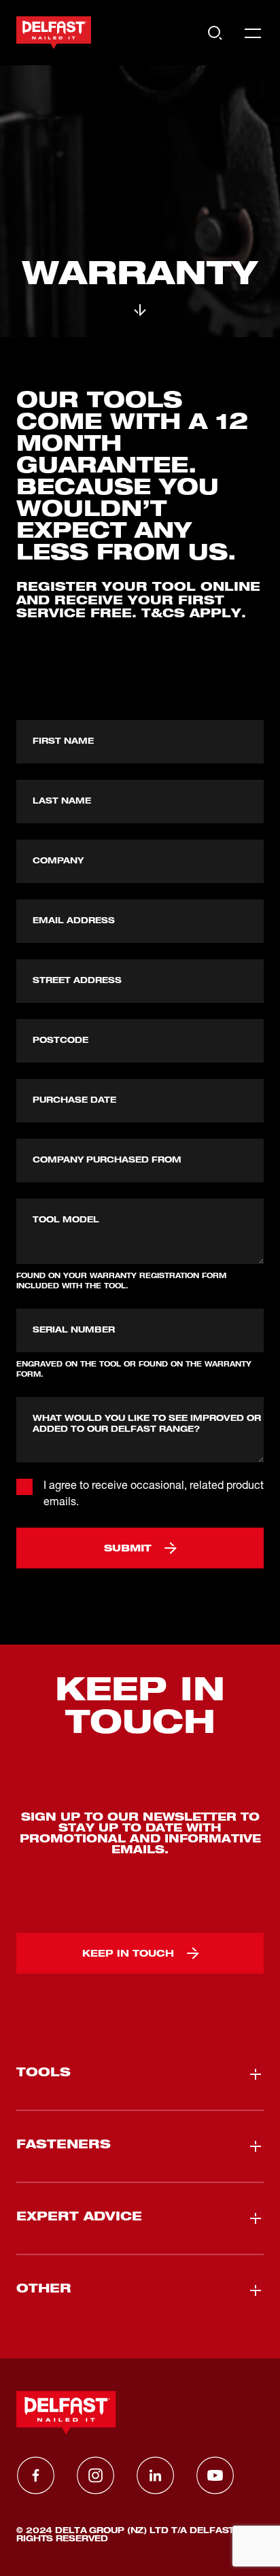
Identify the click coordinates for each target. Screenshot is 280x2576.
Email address (74, 921)
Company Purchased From (107, 1161)
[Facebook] (35, 2475)
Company (58, 861)
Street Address (77, 981)
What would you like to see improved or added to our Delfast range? (147, 1424)
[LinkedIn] (155, 2475)
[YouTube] (215, 2475)
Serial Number (74, 1330)
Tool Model (66, 1220)
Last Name (62, 802)
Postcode (60, 1041)
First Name (63, 742)
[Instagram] (95, 2475)
